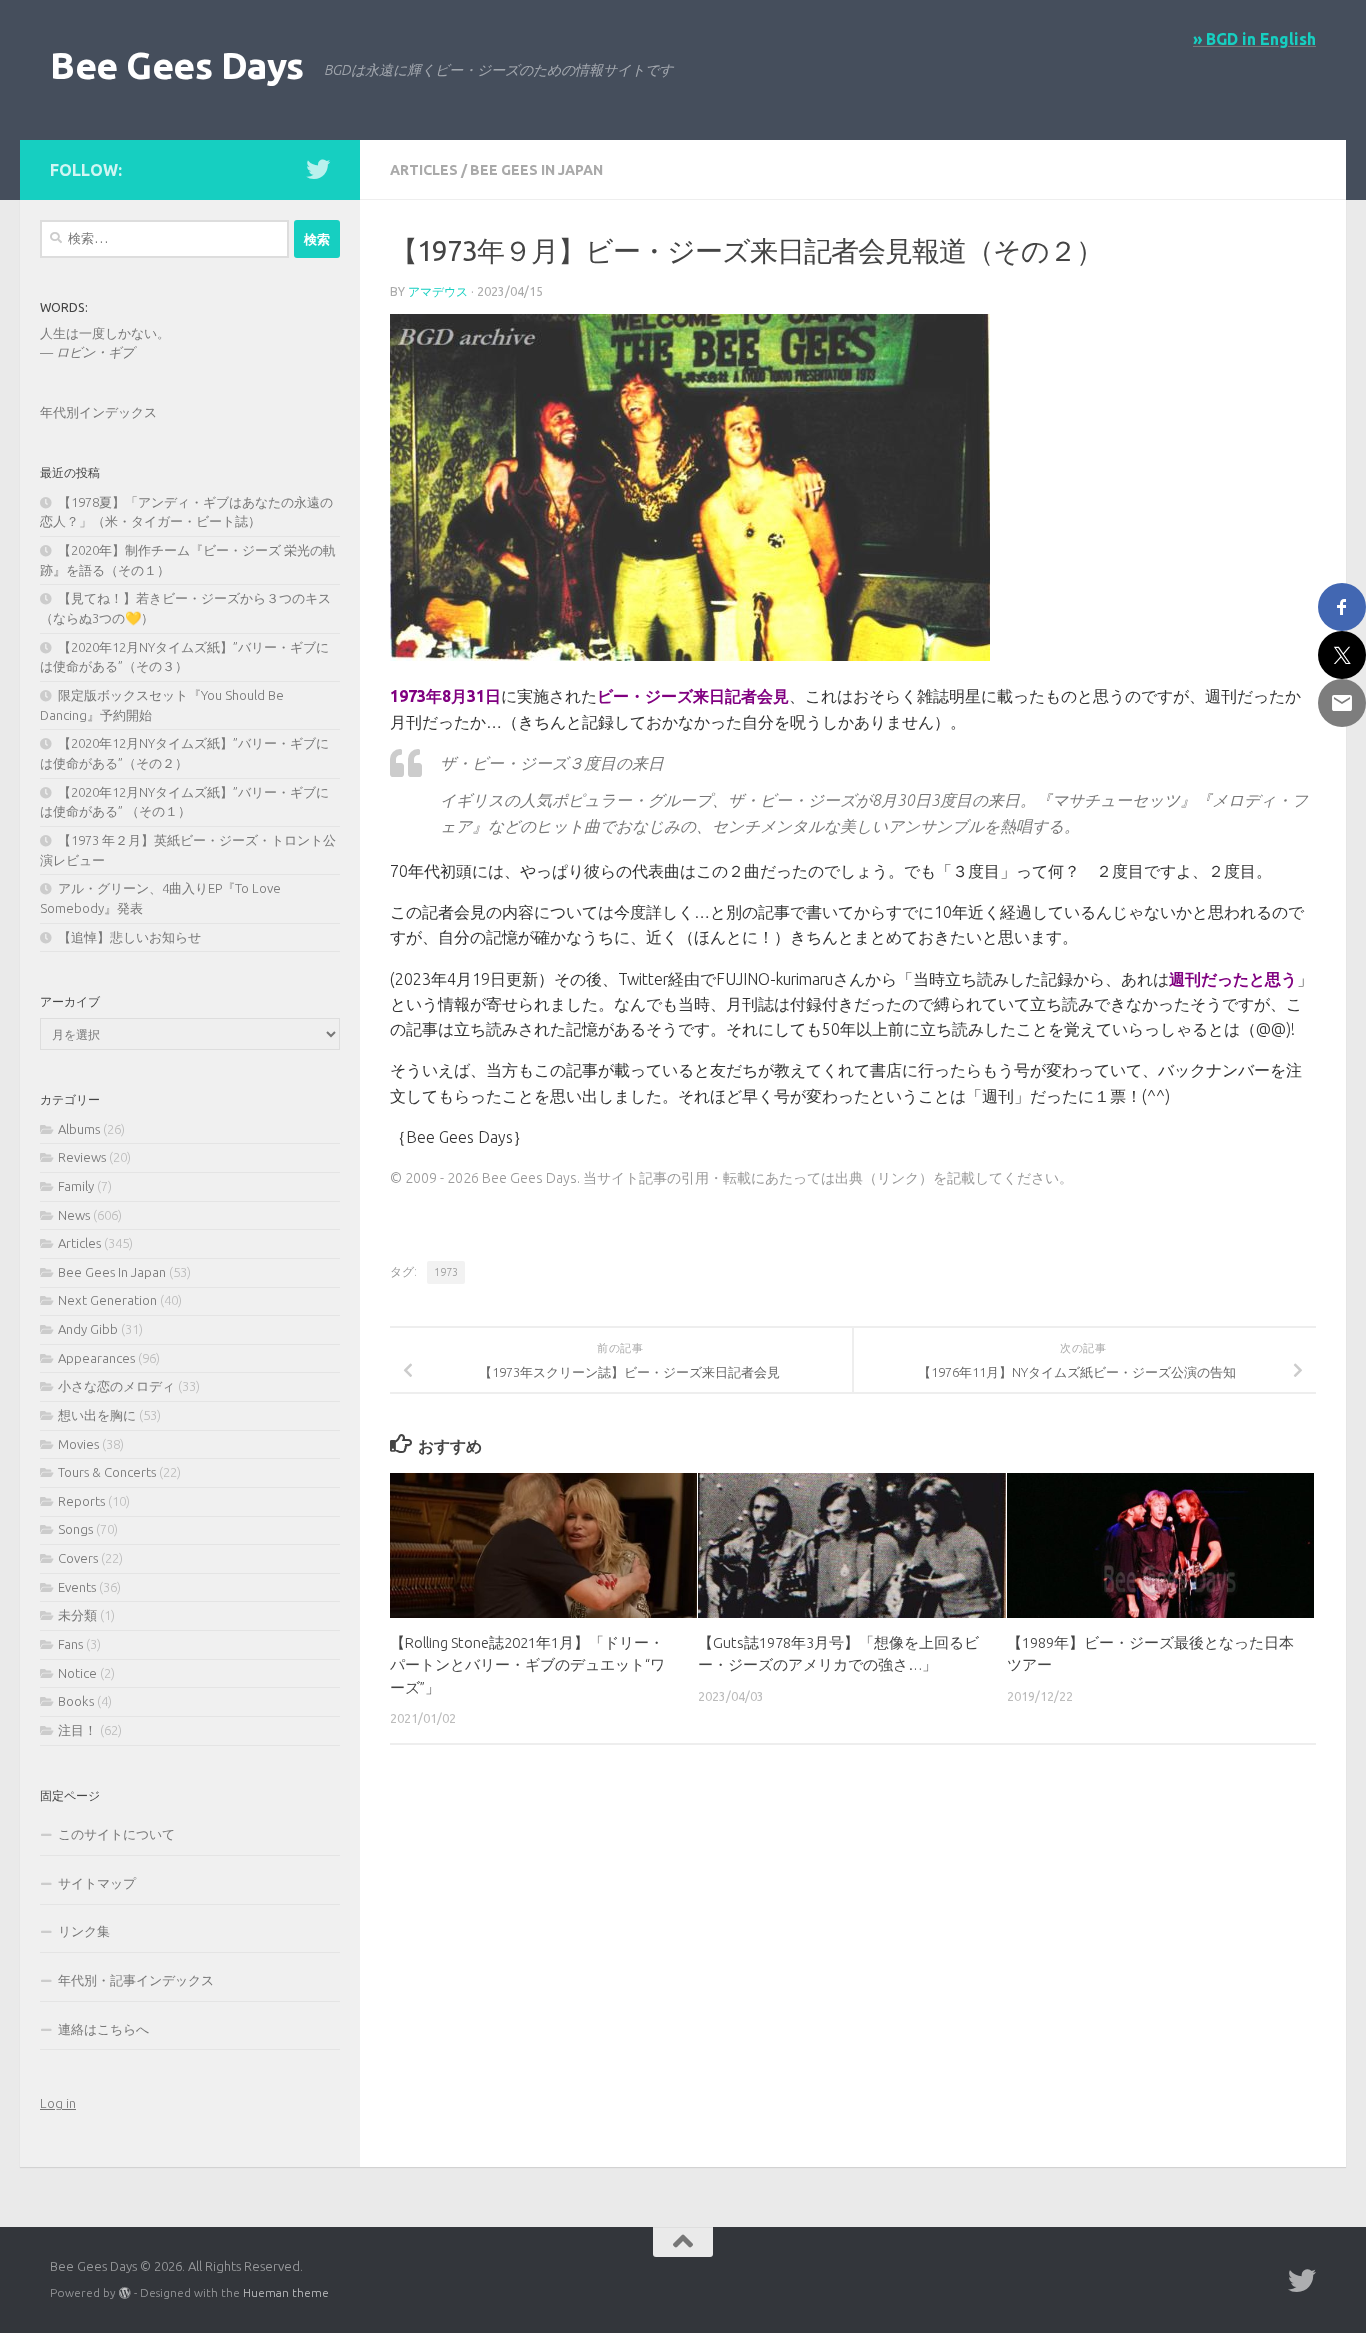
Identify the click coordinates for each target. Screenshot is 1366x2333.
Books (76, 1701)
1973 (446, 1272)
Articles (424, 170)
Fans (70, 1644)
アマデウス (438, 291)
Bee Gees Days (177, 65)
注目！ (77, 1730)
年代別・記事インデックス (136, 1980)
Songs (75, 1529)
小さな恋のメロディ (116, 1386)
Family (76, 1186)
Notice (77, 1673)
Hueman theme (286, 2292)
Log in (58, 2103)
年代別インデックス (98, 412)
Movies (78, 1444)
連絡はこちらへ (103, 2029)
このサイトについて (116, 1834)
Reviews (82, 1157)
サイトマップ (97, 1883)
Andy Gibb (88, 1329)
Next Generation (107, 1300)
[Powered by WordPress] (125, 2293)
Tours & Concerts (107, 1472)
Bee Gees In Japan (536, 170)
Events (77, 1587)
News (74, 1215)
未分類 (77, 1615)
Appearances (96, 1358)
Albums (79, 1129)
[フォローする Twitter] (318, 169)
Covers (78, 1558)
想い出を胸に (97, 1415)
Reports (81, 1501)
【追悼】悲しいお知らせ (129, 937)
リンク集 (84, 1931)
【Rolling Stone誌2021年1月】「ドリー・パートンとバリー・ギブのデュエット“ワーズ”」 (527, 1665)
